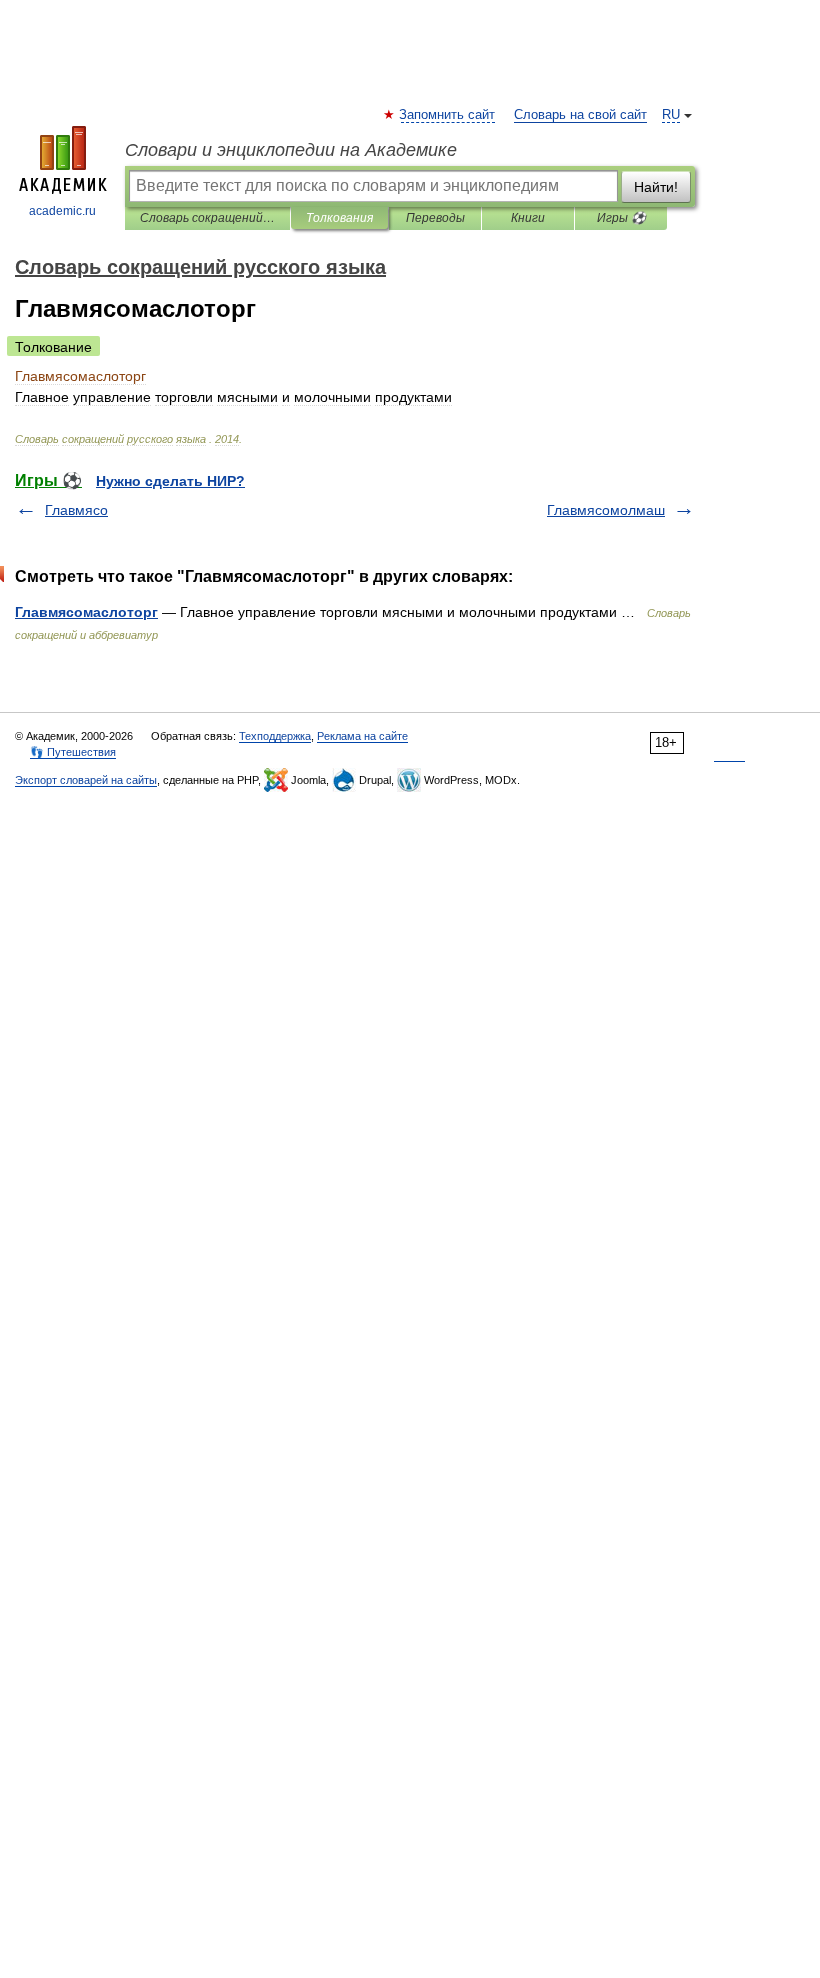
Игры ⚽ (621, 218)
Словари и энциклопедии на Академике (291, 150)
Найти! (656, 187)
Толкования (339, 218)
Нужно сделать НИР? (170, 481)
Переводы (435, 218)
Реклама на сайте (362, 736)
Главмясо (76, 510)
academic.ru (62, 211)
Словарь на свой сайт (580, 115)
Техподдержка (275, 736)
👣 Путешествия (73, 752)
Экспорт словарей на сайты (86, 780)
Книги (528, 218)
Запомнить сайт (448, 115)
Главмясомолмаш (606, 510)
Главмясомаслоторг (86, 612)
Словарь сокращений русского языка (207, 218)
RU (671, 115)
